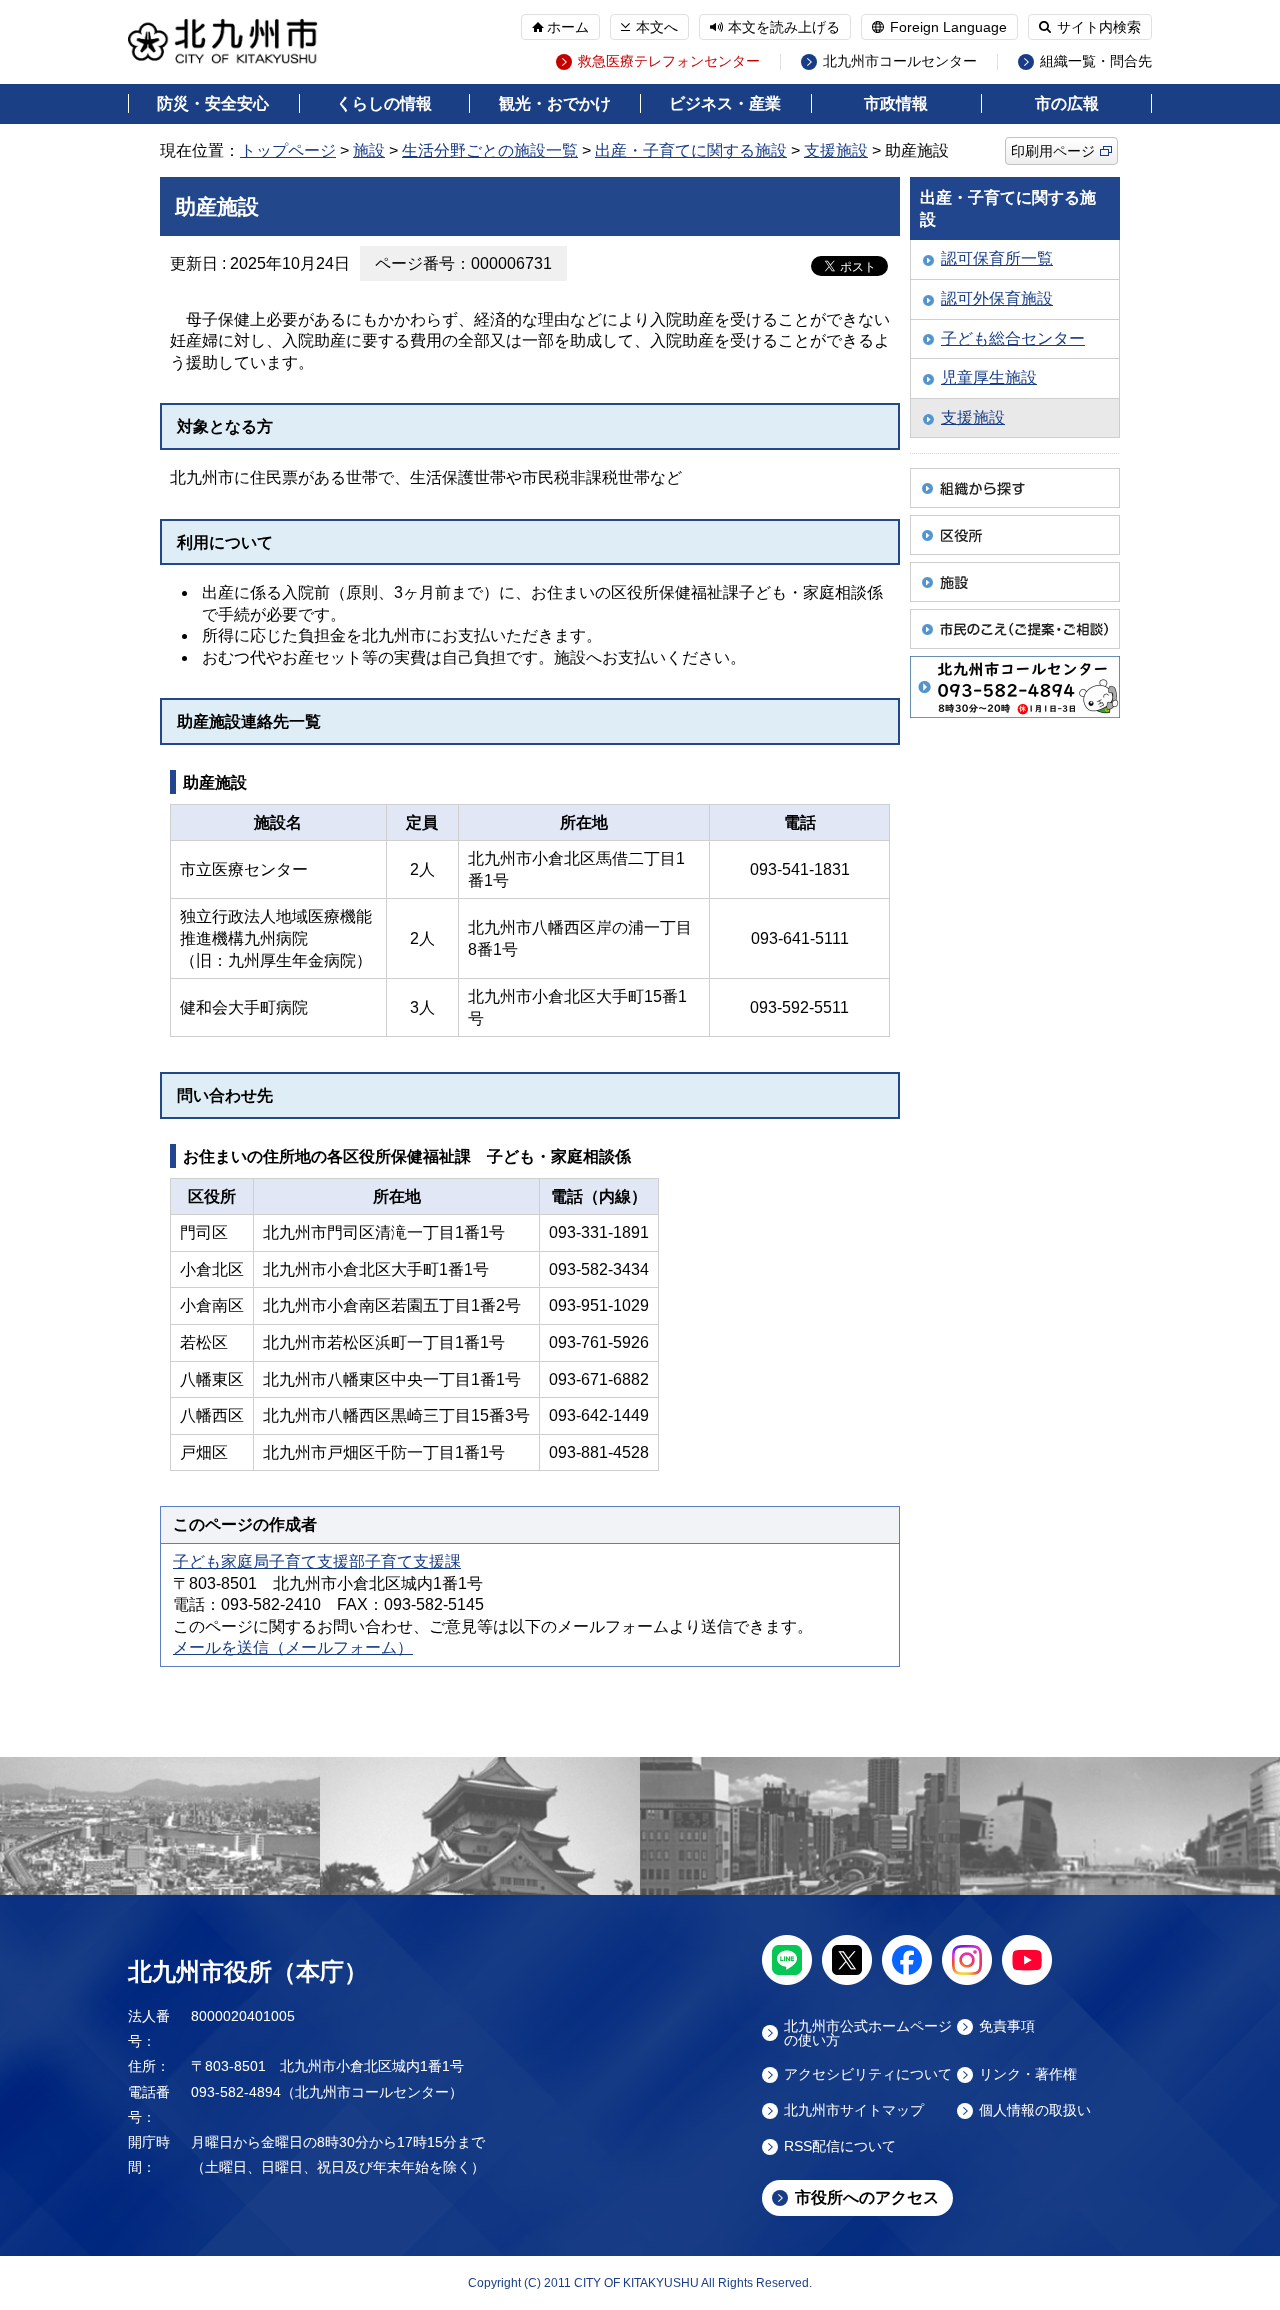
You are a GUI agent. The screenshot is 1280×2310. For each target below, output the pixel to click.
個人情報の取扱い (1035, 2110)
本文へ (657, 27)
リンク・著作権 (1028, 2074)
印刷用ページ (1053, 151)
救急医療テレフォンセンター (669, 61)
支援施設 (836, 150)
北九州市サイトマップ (854, 2110)
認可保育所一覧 (997, 258)
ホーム (568, 27)
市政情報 (896, 103)
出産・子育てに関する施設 (691, 150)
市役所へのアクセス (867, 2197)
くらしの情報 (384, 103)
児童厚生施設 (989, 377)
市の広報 (1067, 103)
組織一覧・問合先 (1096, 61)
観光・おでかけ (555, 103)
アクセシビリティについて (868, 2074)
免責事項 (1007, 2026)
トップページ (288, 150)
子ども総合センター (1013, 338)
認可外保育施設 (997, 298)
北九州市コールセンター (900, 61)
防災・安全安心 (213, 103)
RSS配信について (840, 2146)
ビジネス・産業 (725, 103)
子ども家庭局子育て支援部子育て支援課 (317, 1561)
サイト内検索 (1099, 27)
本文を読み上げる (784, 27)
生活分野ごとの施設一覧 (490, 150)
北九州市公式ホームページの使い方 (868, 2033)
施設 (369, 150)
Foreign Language (948, 27)
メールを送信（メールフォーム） (293, 1647)
